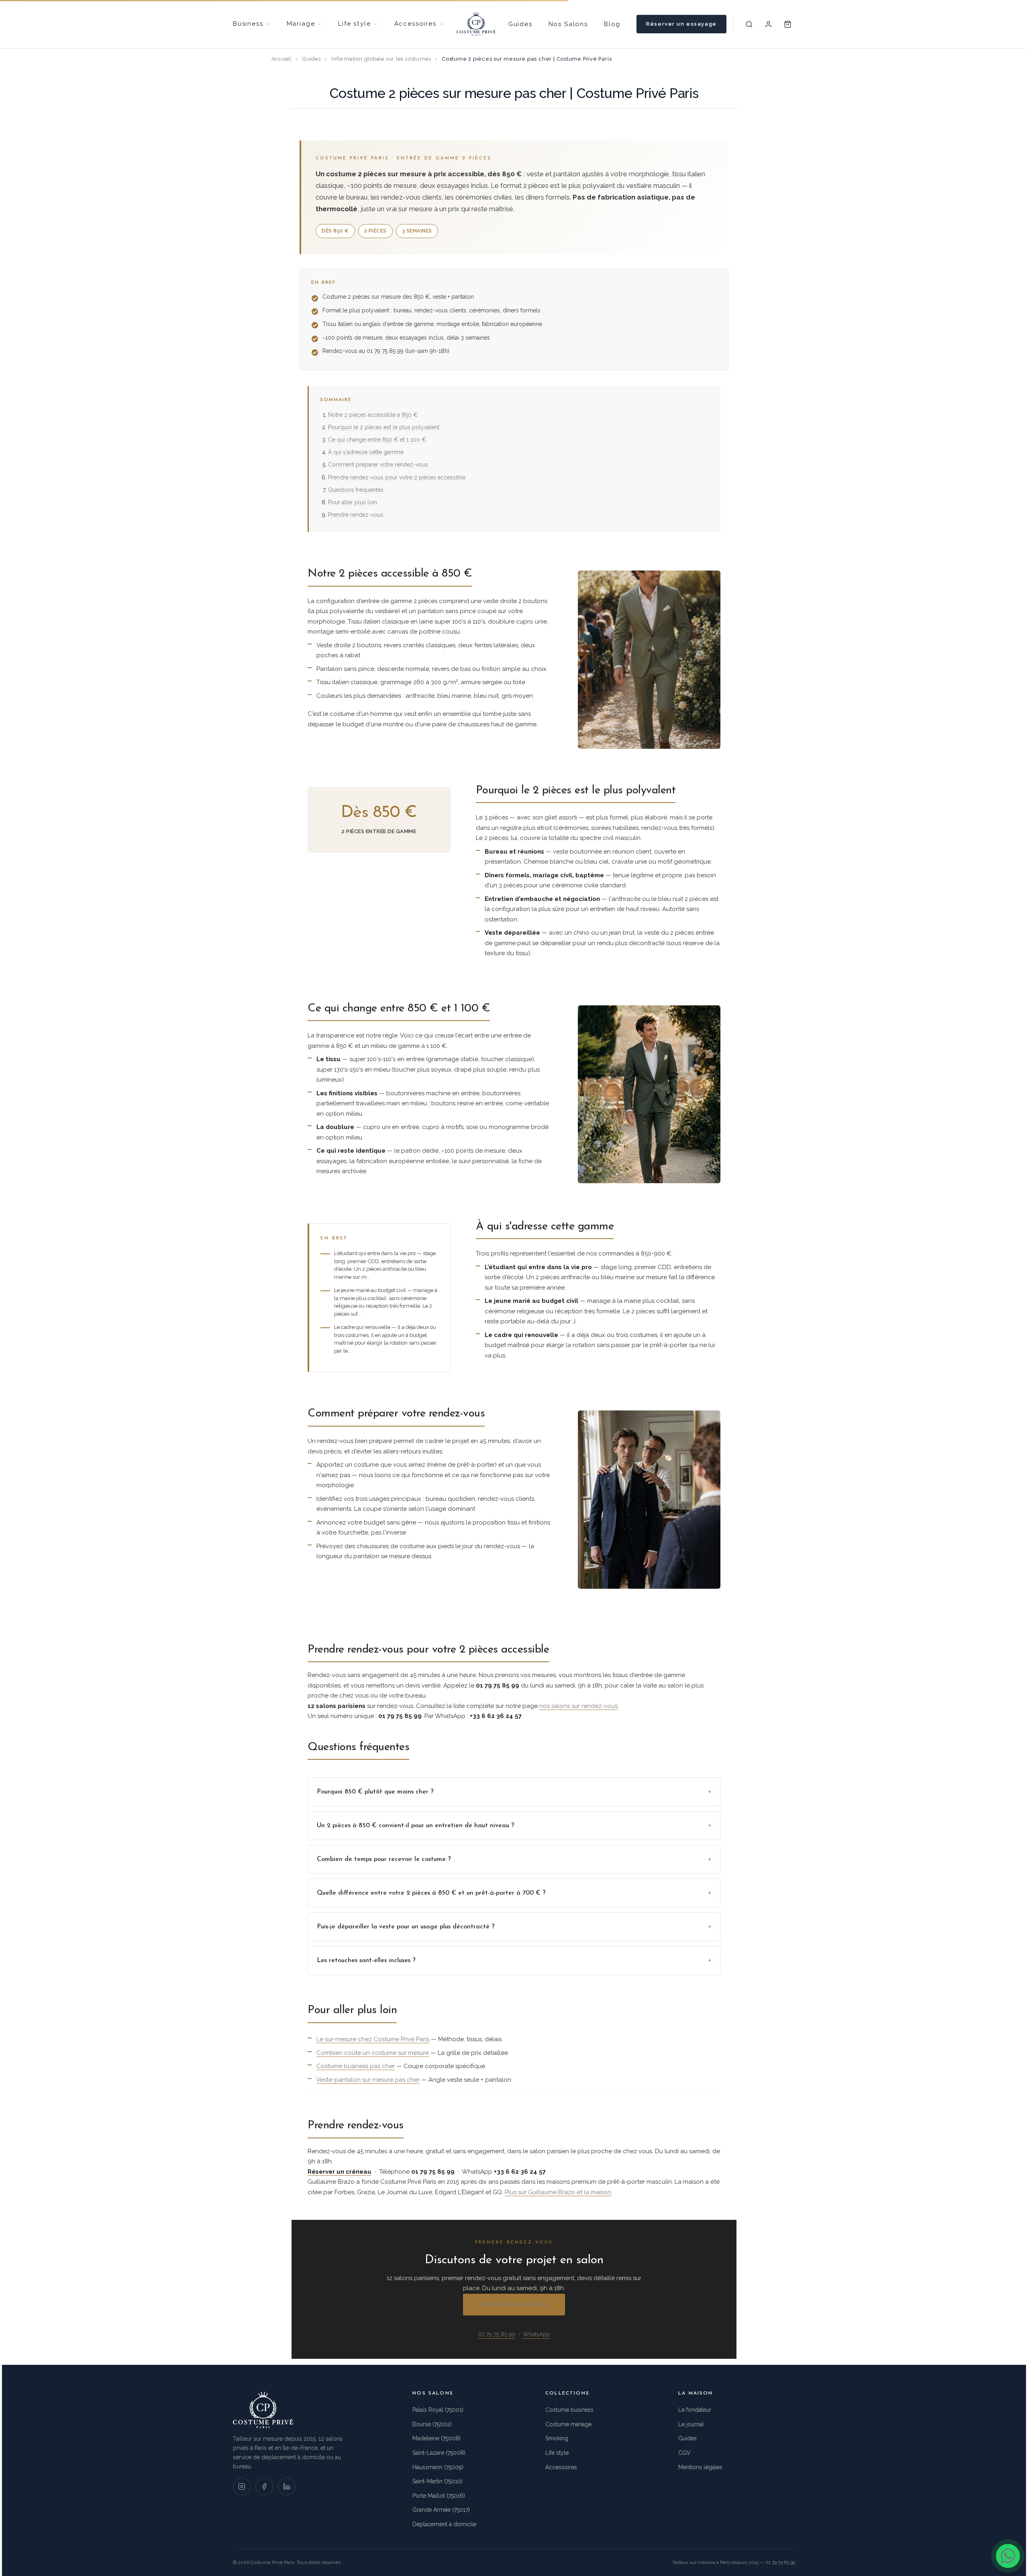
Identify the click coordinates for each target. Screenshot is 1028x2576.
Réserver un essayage (681, 24)
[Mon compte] (769, 24)
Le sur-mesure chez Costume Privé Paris (373, 2039)
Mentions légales (700, 2467)
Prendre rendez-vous (356, 515)
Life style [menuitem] (354, 24)
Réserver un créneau (514, 2304)
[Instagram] (242, 2486)
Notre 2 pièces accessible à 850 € (373, 415)
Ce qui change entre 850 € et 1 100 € (377, 440)
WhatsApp (536, 2334)
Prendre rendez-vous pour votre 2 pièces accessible (397, 477)
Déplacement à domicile (444, 2524)
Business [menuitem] (248, 24)
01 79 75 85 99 (497, 2334)
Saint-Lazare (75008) (439, 2453)
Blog (612, 24)
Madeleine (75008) (436, 2438)
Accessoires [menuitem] (415, 24)
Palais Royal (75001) (438, 2410)
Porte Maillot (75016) (439, 2496)
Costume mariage (568, 2424)
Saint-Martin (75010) (438, 2481)
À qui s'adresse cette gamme (366, 452)
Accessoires (561, 2467)
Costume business (569, 2410)
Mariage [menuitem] (301, 24)
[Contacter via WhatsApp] (1008, 2556)
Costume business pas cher (356, 2066)
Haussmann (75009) (438, 2467)
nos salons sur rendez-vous (578, 1706)
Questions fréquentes (356, 490)
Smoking (557, 2438)
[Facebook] (264, 2486)
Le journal (691, 2424)
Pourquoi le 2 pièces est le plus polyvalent (384, 427)
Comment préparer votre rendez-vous (378, 465)
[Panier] (788, 24)
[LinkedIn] (287, 2486)
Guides (520, 24)
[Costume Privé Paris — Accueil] (476, 24)
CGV (684, 2453)
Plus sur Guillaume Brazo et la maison (558, 2192)
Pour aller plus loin (353, 502)
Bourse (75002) (432, 2424)
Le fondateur (695, 2410)
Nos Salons (568, 24)
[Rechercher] (749, 24)
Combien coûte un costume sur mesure (373, 2053)
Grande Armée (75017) (441, 2510)
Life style (557, 2453)
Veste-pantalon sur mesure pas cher (368, 2080)
